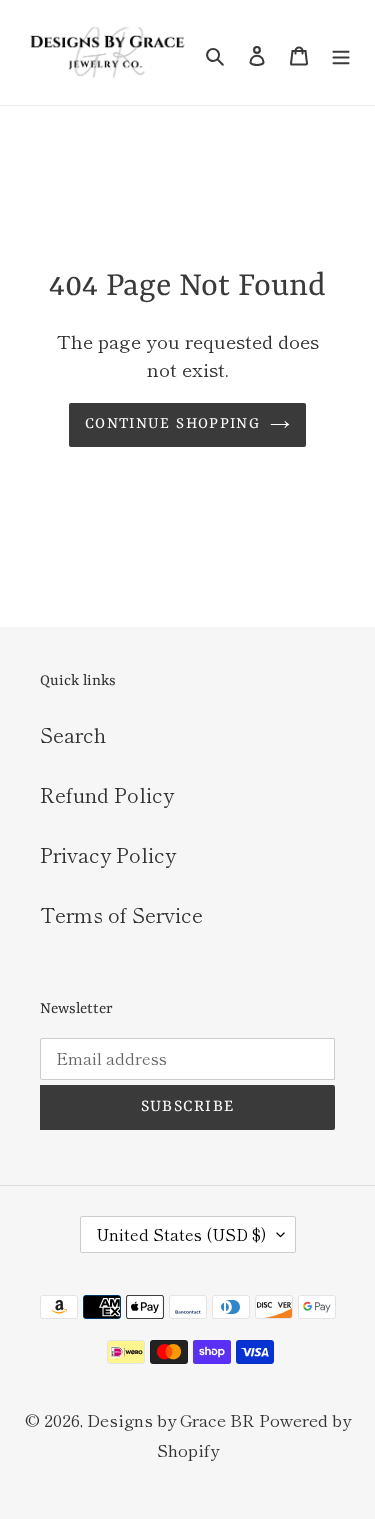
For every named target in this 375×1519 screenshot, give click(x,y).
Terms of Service (121, 914)
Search (73, 734)
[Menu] (341, 53)
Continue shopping (172, 424)
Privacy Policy (108, 854)
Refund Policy (107, 794)
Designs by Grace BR (170, 1419)
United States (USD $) (181, 1234)
